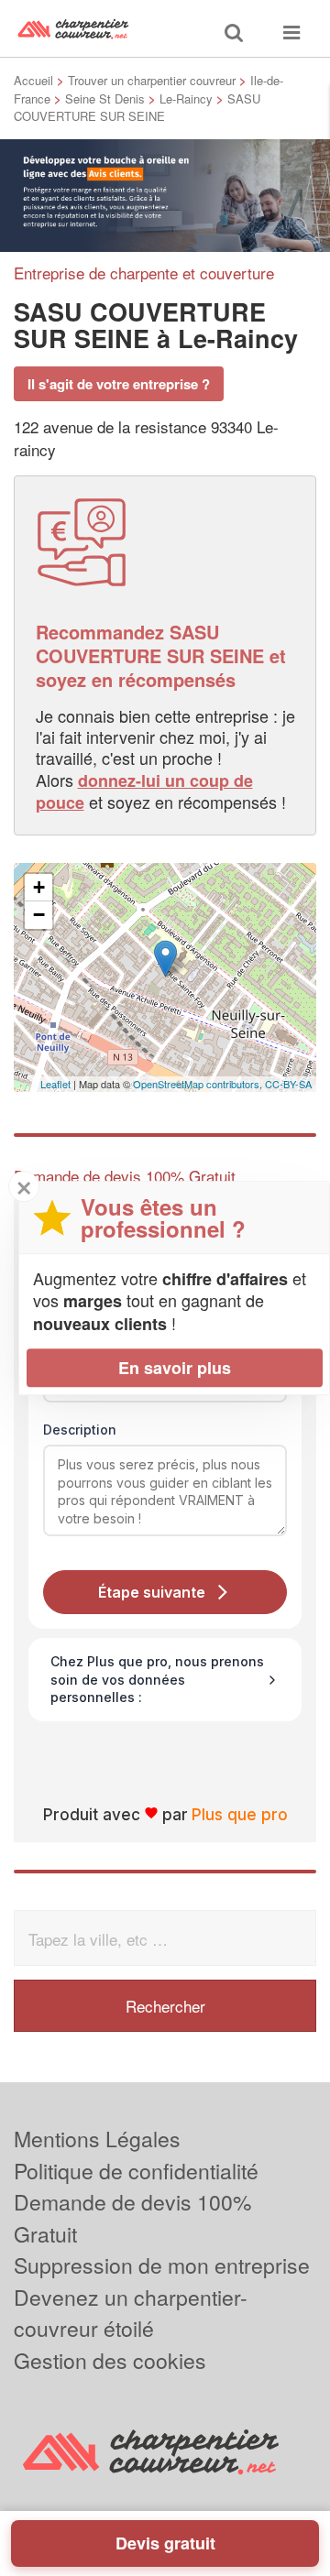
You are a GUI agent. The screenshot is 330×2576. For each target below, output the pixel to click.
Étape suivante (152, 1592)
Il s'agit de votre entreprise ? (119, 384)
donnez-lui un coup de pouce (144, 791)
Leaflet (55, 1084)
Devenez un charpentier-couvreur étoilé (131, 2313)
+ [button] (39, 887)
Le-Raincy (186, 98)
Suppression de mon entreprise (162, 2265)
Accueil (33, 80)
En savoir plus (175, 1368)
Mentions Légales (97, 2139)
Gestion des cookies (110, 2360)
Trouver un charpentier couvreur (152, 80)
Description (80, 1430)
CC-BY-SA (288, 1084)
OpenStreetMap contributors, (199, 1084)
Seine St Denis (105, 98)
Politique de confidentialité (136, 2171)
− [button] (39, 915)
